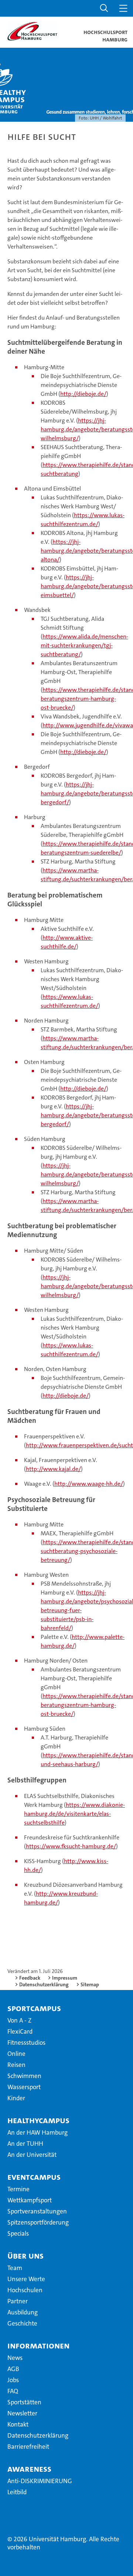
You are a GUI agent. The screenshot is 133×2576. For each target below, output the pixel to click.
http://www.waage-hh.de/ (89, 1484)
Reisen (16, 2065)
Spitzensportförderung (38, 2222)
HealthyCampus (38, 2120)
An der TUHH (25, 2144)
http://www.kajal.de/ (53, 1469)
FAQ (13, 2391)
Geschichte (22, 2323)
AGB (13, 2369)
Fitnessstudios (26, 2043)
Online (16, 2054)
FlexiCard (20, 2031)
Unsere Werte (26, 2279)
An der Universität (32, 2155)
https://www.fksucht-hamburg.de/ (71, 1846)
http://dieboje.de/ (83, 394)
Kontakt (18, 2424)
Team (15, 2268)
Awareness (29, 2469)
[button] (104, 8)
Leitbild (17, 2492)
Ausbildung (23, 2312)
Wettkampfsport (30, 2200)
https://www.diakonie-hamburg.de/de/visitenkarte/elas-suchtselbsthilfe (74, 1814)
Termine (18, 2189)
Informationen (38, 2346)
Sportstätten (24, 2402)
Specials (18, 2233)
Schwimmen (24, 2076)
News (15, 2358)
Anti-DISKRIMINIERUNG (40, 2481)
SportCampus (34, 2008)
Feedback (30, 1978)
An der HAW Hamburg (37, 2132)
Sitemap (90, 1984)
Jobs (13, 2380)
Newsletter (22, 2413)
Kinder (16, 2098)
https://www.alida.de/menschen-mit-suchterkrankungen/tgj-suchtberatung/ (84, 645)
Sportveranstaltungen (37, 2211)
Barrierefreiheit (28, 2447)
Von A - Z (19, 2020)
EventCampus (34, 2177)
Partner (18, 2301)
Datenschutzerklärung (44, 1984)
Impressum (65, 1978)
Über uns (25, 2256)
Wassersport (24, 2087)
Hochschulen (25, 2290)
